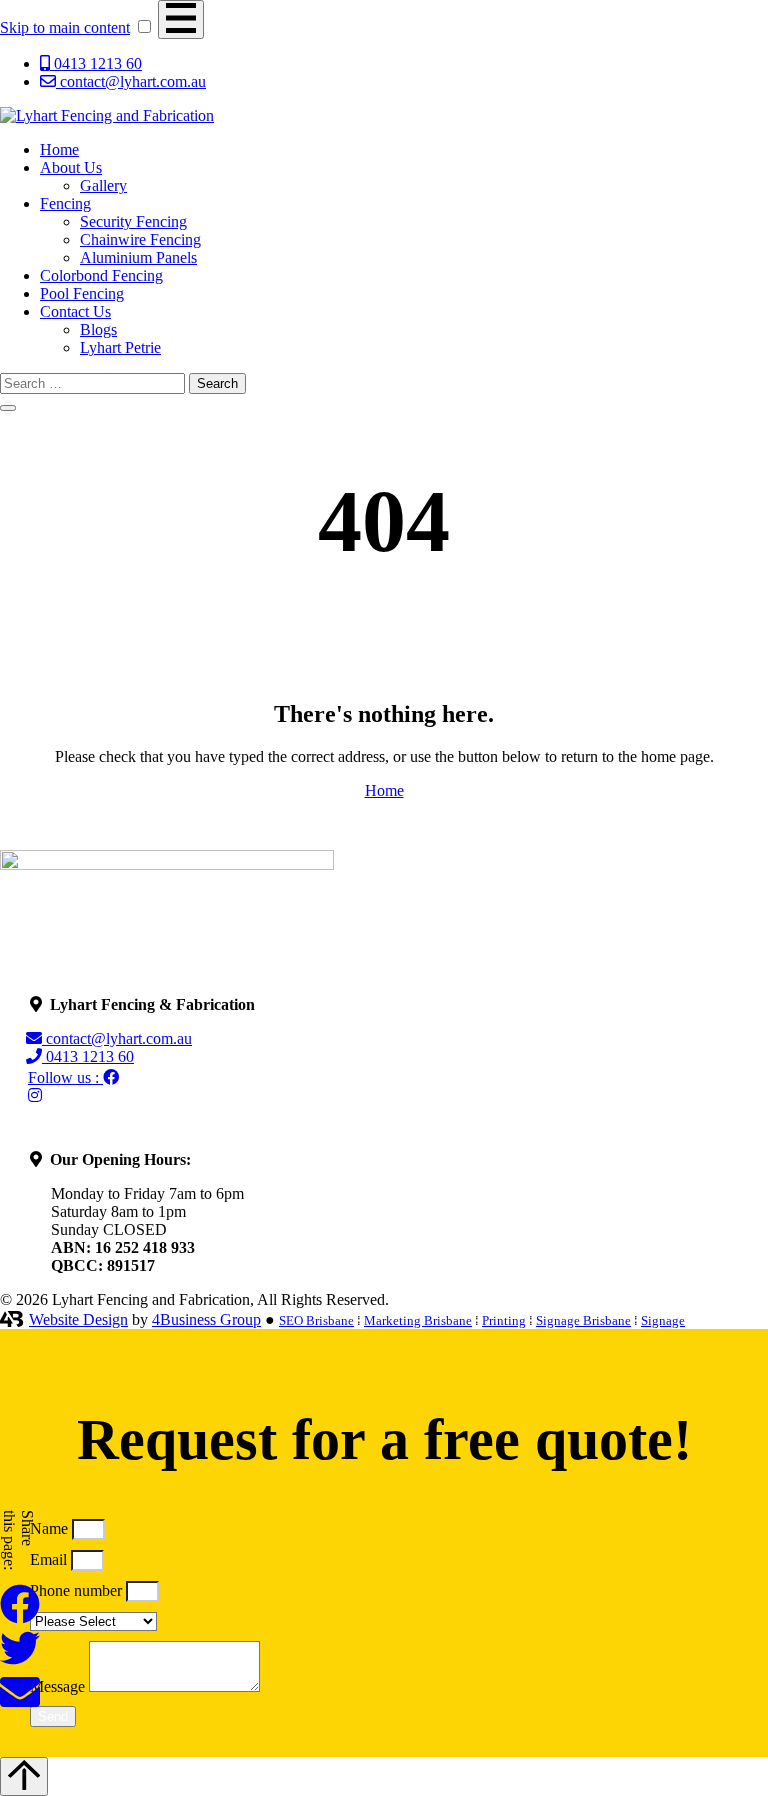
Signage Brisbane (583, 1320)
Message (59, 1686)
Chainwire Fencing (140, 239)
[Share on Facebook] (20, 1618)
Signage (663, 1320)
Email (50, 1559)
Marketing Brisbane (418, 1320)
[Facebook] (35, 1095)
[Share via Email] (20, 1706)
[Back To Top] (24, 1776)
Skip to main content (65, 27)
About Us (71, 167)
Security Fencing (133, 221)
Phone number (78, 1590)
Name (51, 1528)
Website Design (78, 1319)
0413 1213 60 (92, 1056)
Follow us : (65, 1077)
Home (59, 149)
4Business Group (206, 1319)
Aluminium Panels (138, 257)
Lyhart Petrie (120, 347)
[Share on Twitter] (20, 1662)
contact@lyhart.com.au (121, 1038)
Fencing (65, 203)
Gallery (103, 185)
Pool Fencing (82, 293)
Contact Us (75, 311)
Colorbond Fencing (101, 275)
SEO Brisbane (316, 1320)
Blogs (98, 329)
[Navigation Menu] (181, 19)
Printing (504, 1320)
